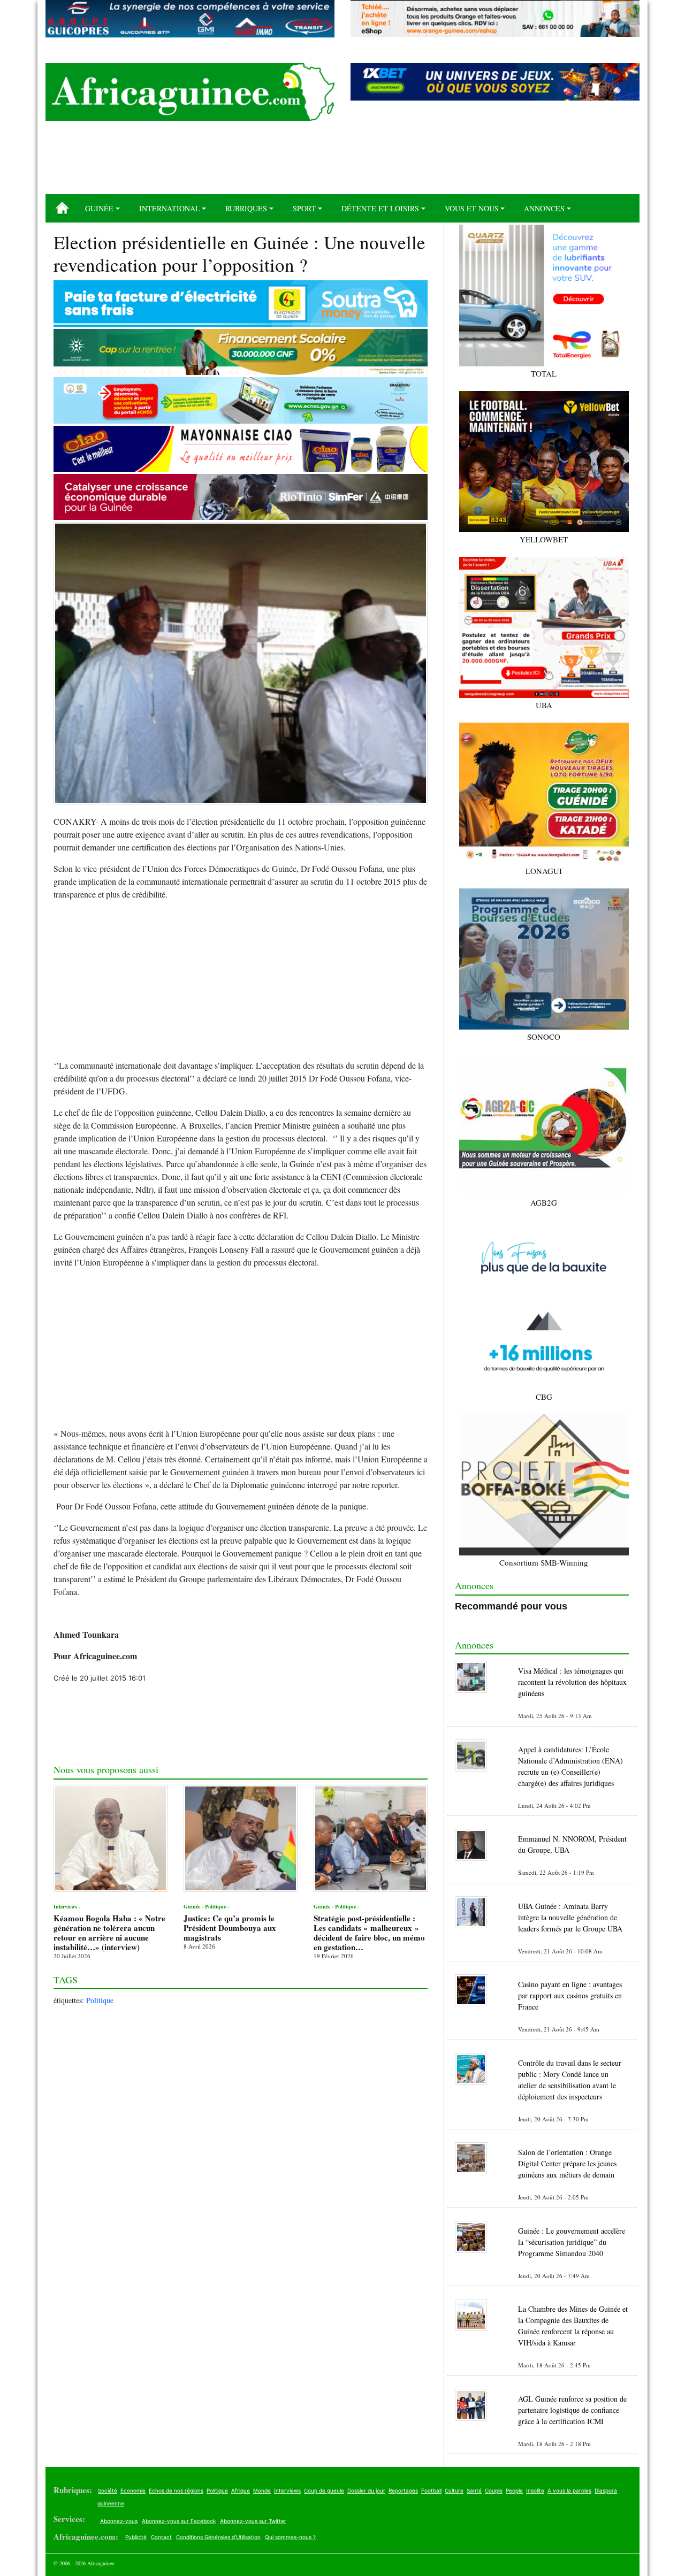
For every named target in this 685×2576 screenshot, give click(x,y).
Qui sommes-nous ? (290, 2537)
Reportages (403, 2490)
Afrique (241, 2490)
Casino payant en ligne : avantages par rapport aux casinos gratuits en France (570, 1995)
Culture (454, 2490)
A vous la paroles (569, 2490)
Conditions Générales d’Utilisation (218, 2537)
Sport (305, 208)
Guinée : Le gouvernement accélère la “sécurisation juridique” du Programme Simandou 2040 (572, 2242)
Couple (494, 2490)
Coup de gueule (324, 2490)
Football (431, 2490)
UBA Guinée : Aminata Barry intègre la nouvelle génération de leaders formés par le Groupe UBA (570, 1917)
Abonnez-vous (119, 2521)
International (170, 208)
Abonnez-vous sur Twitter (253, 2521)
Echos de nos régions (176, 2490)
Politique (100, 2000)
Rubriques (246, 208)
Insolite (535, 2490)
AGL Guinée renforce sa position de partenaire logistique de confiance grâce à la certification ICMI (572, 2410)
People (514, 2490)
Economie (133, 2490)
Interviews (287, 2490)
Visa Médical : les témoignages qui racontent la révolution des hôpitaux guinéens (572, 1682)
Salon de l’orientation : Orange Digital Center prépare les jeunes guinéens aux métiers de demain (567, 2163)
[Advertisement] (342, 162)
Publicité (136, 2537)
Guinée (99, 208)
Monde (262, 2490)
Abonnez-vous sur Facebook (179, 2521)
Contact (161, 2537)
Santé (474, 2490)
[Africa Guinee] (190, 92)
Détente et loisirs (380, 208)
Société (108, 2490)
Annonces (544, 208)
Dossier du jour (366, 2490)
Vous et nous (472, 208)
